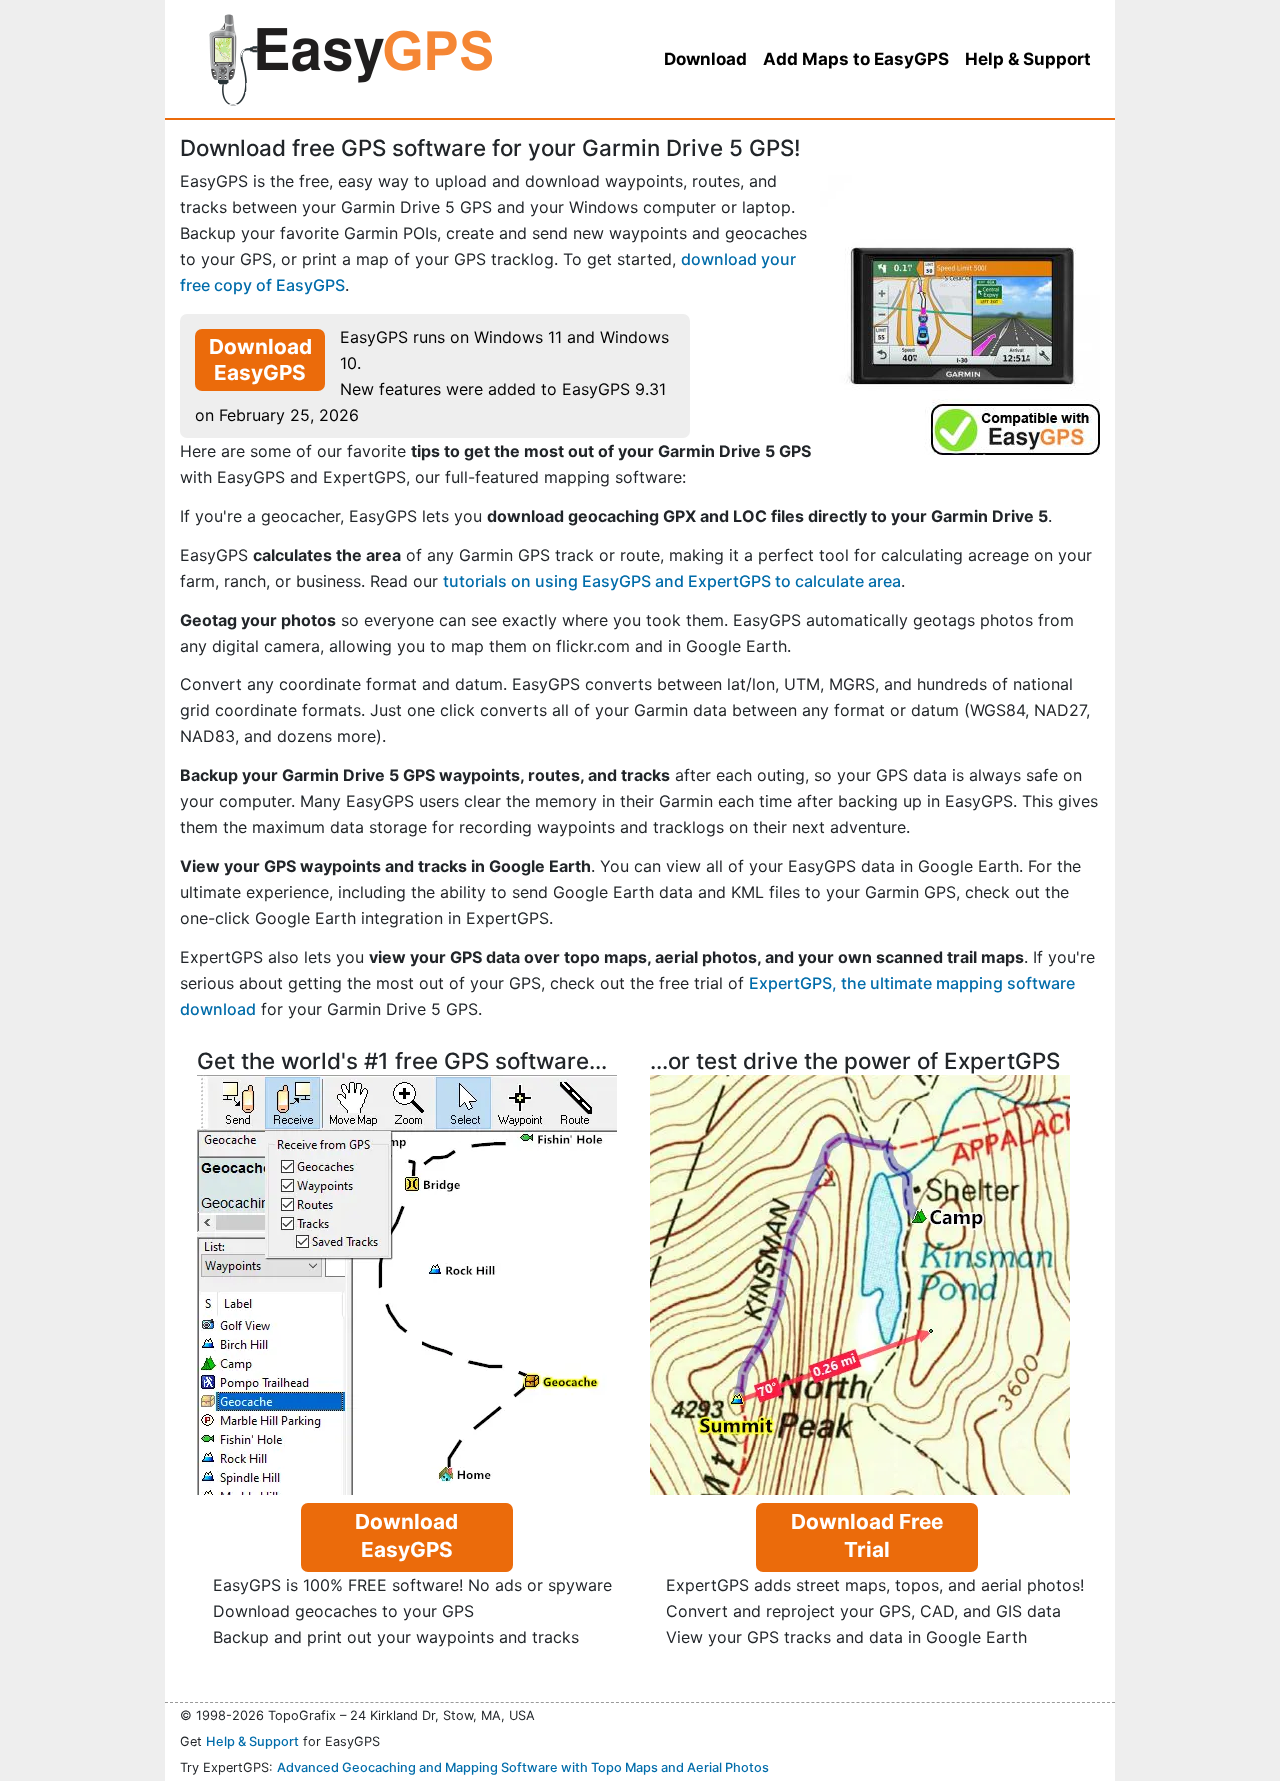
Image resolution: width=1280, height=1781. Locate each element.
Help (1028, 59)
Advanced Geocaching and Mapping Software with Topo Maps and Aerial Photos (523, 1767)
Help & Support (252, 1741)
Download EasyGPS (260, 359)
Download (705, 59)
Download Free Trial (867, 1535)
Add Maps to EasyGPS (856, 59)
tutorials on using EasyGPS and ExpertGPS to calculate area (672, 581)
